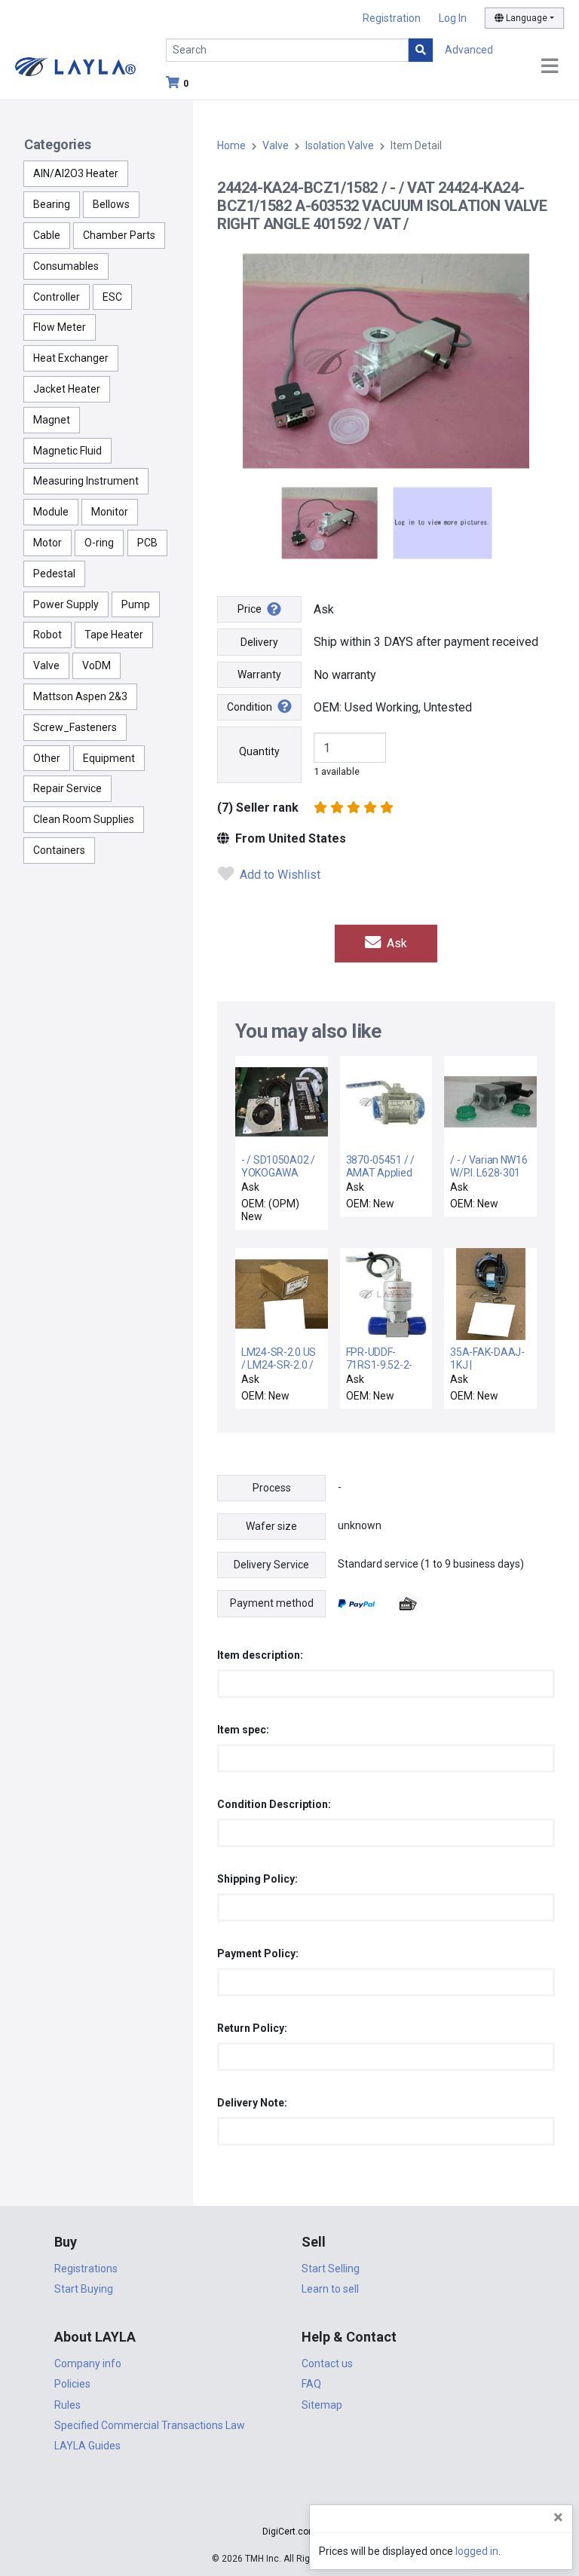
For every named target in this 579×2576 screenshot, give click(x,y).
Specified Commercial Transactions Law (150, 2425)
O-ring (99, 543)
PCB (147, 543)
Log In (453, 18)
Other (47, 758)
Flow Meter (60, 327)
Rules (67, 2405)
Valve (46, 665)
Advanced (469, 50)
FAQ (311, 2384)
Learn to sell (330, 2289)
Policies (72, 2384)
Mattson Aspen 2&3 (80, 696)
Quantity (259, 751)
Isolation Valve (340, 145)
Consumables (66, 266)
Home (231, 145)
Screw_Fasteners (75, 727)
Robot (47, 635)
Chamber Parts (119, 235)
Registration (392, 18)
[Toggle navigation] (550, 67)
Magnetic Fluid (67, 451)
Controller (57, 297)
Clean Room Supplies (84, 819)
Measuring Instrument (86, 481)
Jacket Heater (67, 389)
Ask (395, 943)
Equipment (109, 758)
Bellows (111, 204)
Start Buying (84, 2289)
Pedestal (54, 574)
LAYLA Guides (87, 2446)
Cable (47, 235)
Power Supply (66, 604)
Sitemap (322, 2405)
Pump (136, 604)
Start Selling (331, 2269)
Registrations (86, 2269)
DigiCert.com (289, 2532)
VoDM (96, 665)
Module (51, 512)
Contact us (327, 2363)
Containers (59, 850)
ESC (112, 297)
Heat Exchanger (71, 358)
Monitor (110, 512)
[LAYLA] (75, 66)
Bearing (52, 204)
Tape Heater (114, 635)
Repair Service (67, 788)
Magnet (52, 420)
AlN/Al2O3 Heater (76, 173)
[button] (289, 2505)
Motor (47, 543)
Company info (88, 2363)
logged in (477, 2551)
